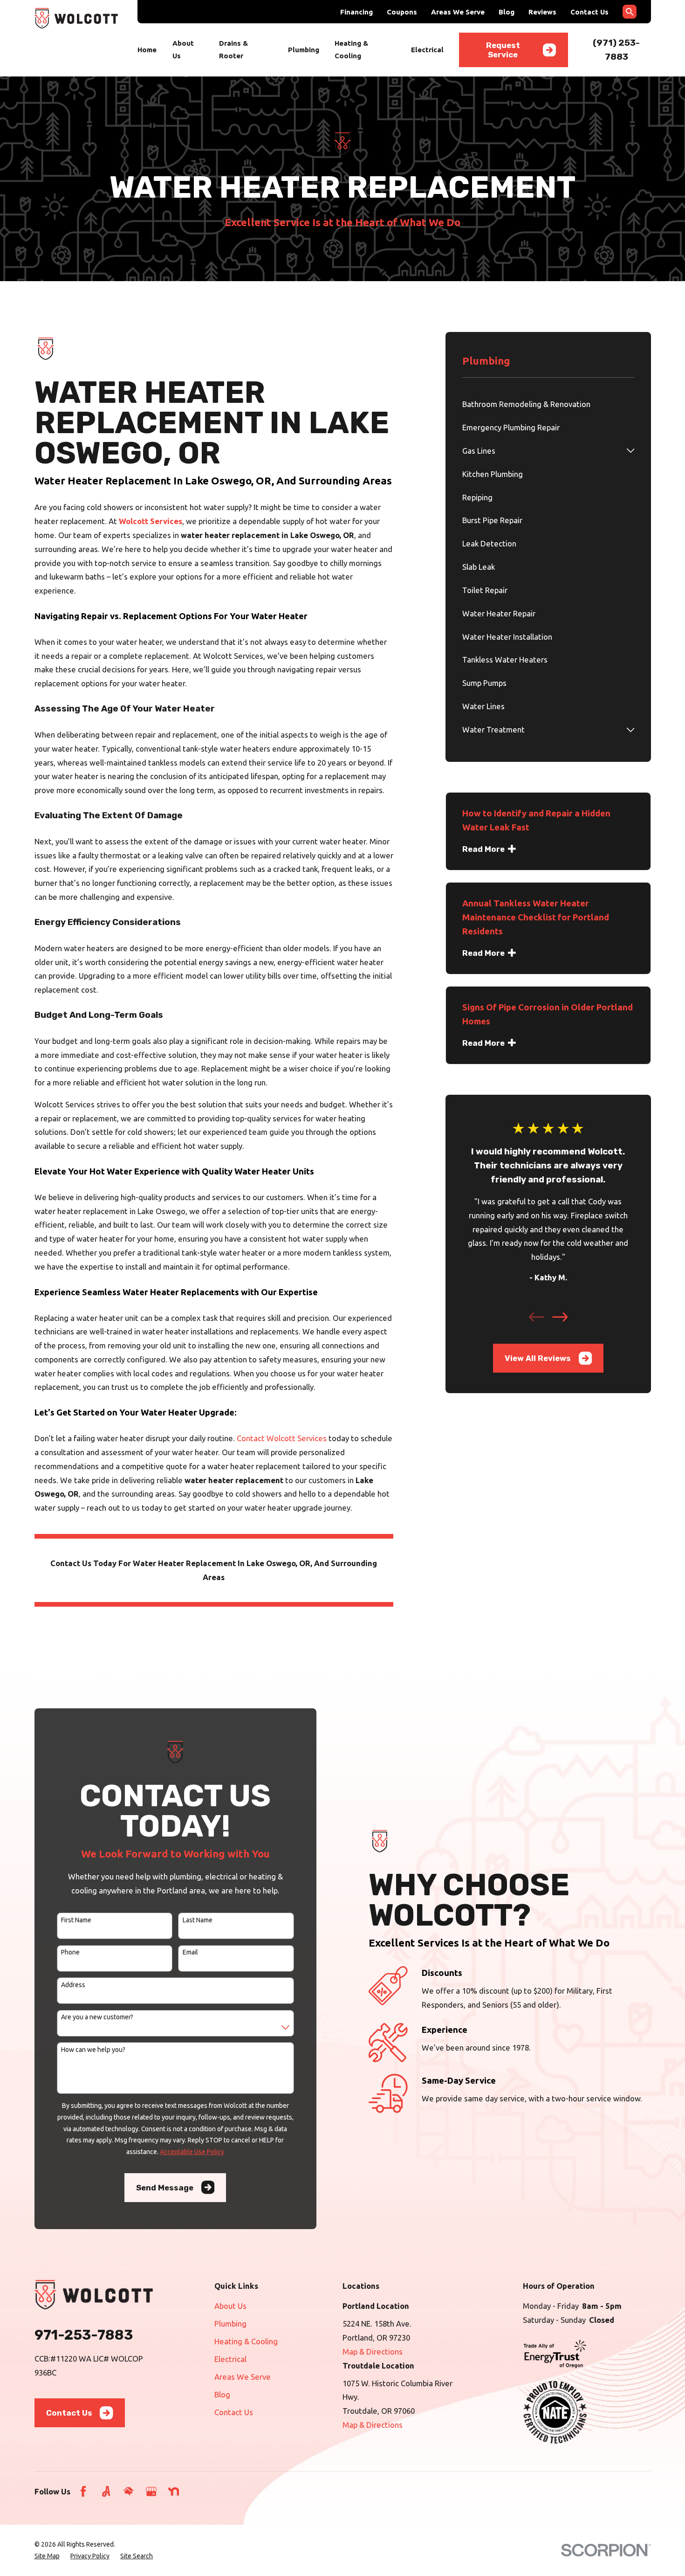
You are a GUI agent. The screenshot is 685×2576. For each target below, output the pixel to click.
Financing (356, 12)
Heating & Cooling (246, 2341)
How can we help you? (93, 2050)
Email (190, 1952)
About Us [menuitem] (183, 49)
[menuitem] (548, 404)
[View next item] (560, 1317)
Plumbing (230, 2324)
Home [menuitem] (147, 50)
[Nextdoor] (174, 2491)
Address (73, 1985)
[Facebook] (83, 2491)
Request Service (503, 50)
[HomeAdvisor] (128, 2491)
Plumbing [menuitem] (304, 50)
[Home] (76, 18)
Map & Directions (373, 2352)
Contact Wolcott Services (282, 1438)
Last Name (198, 1920)
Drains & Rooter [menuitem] (233, 49)
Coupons (402, 12)
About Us (230, 2306)
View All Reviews (538, 1358)
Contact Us (589, 12)
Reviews (542, 12)
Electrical (230, 2359)
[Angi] (106, 2491)
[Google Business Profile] (151, 2491)
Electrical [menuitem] (427, 50)
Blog (507, 12)
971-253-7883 (84, 2335)
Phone (70, 1952)
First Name (76, 1920)
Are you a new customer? (97, 2017)
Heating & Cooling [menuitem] (351, 49)
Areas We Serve (458, 12)
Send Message (165, 2188)
